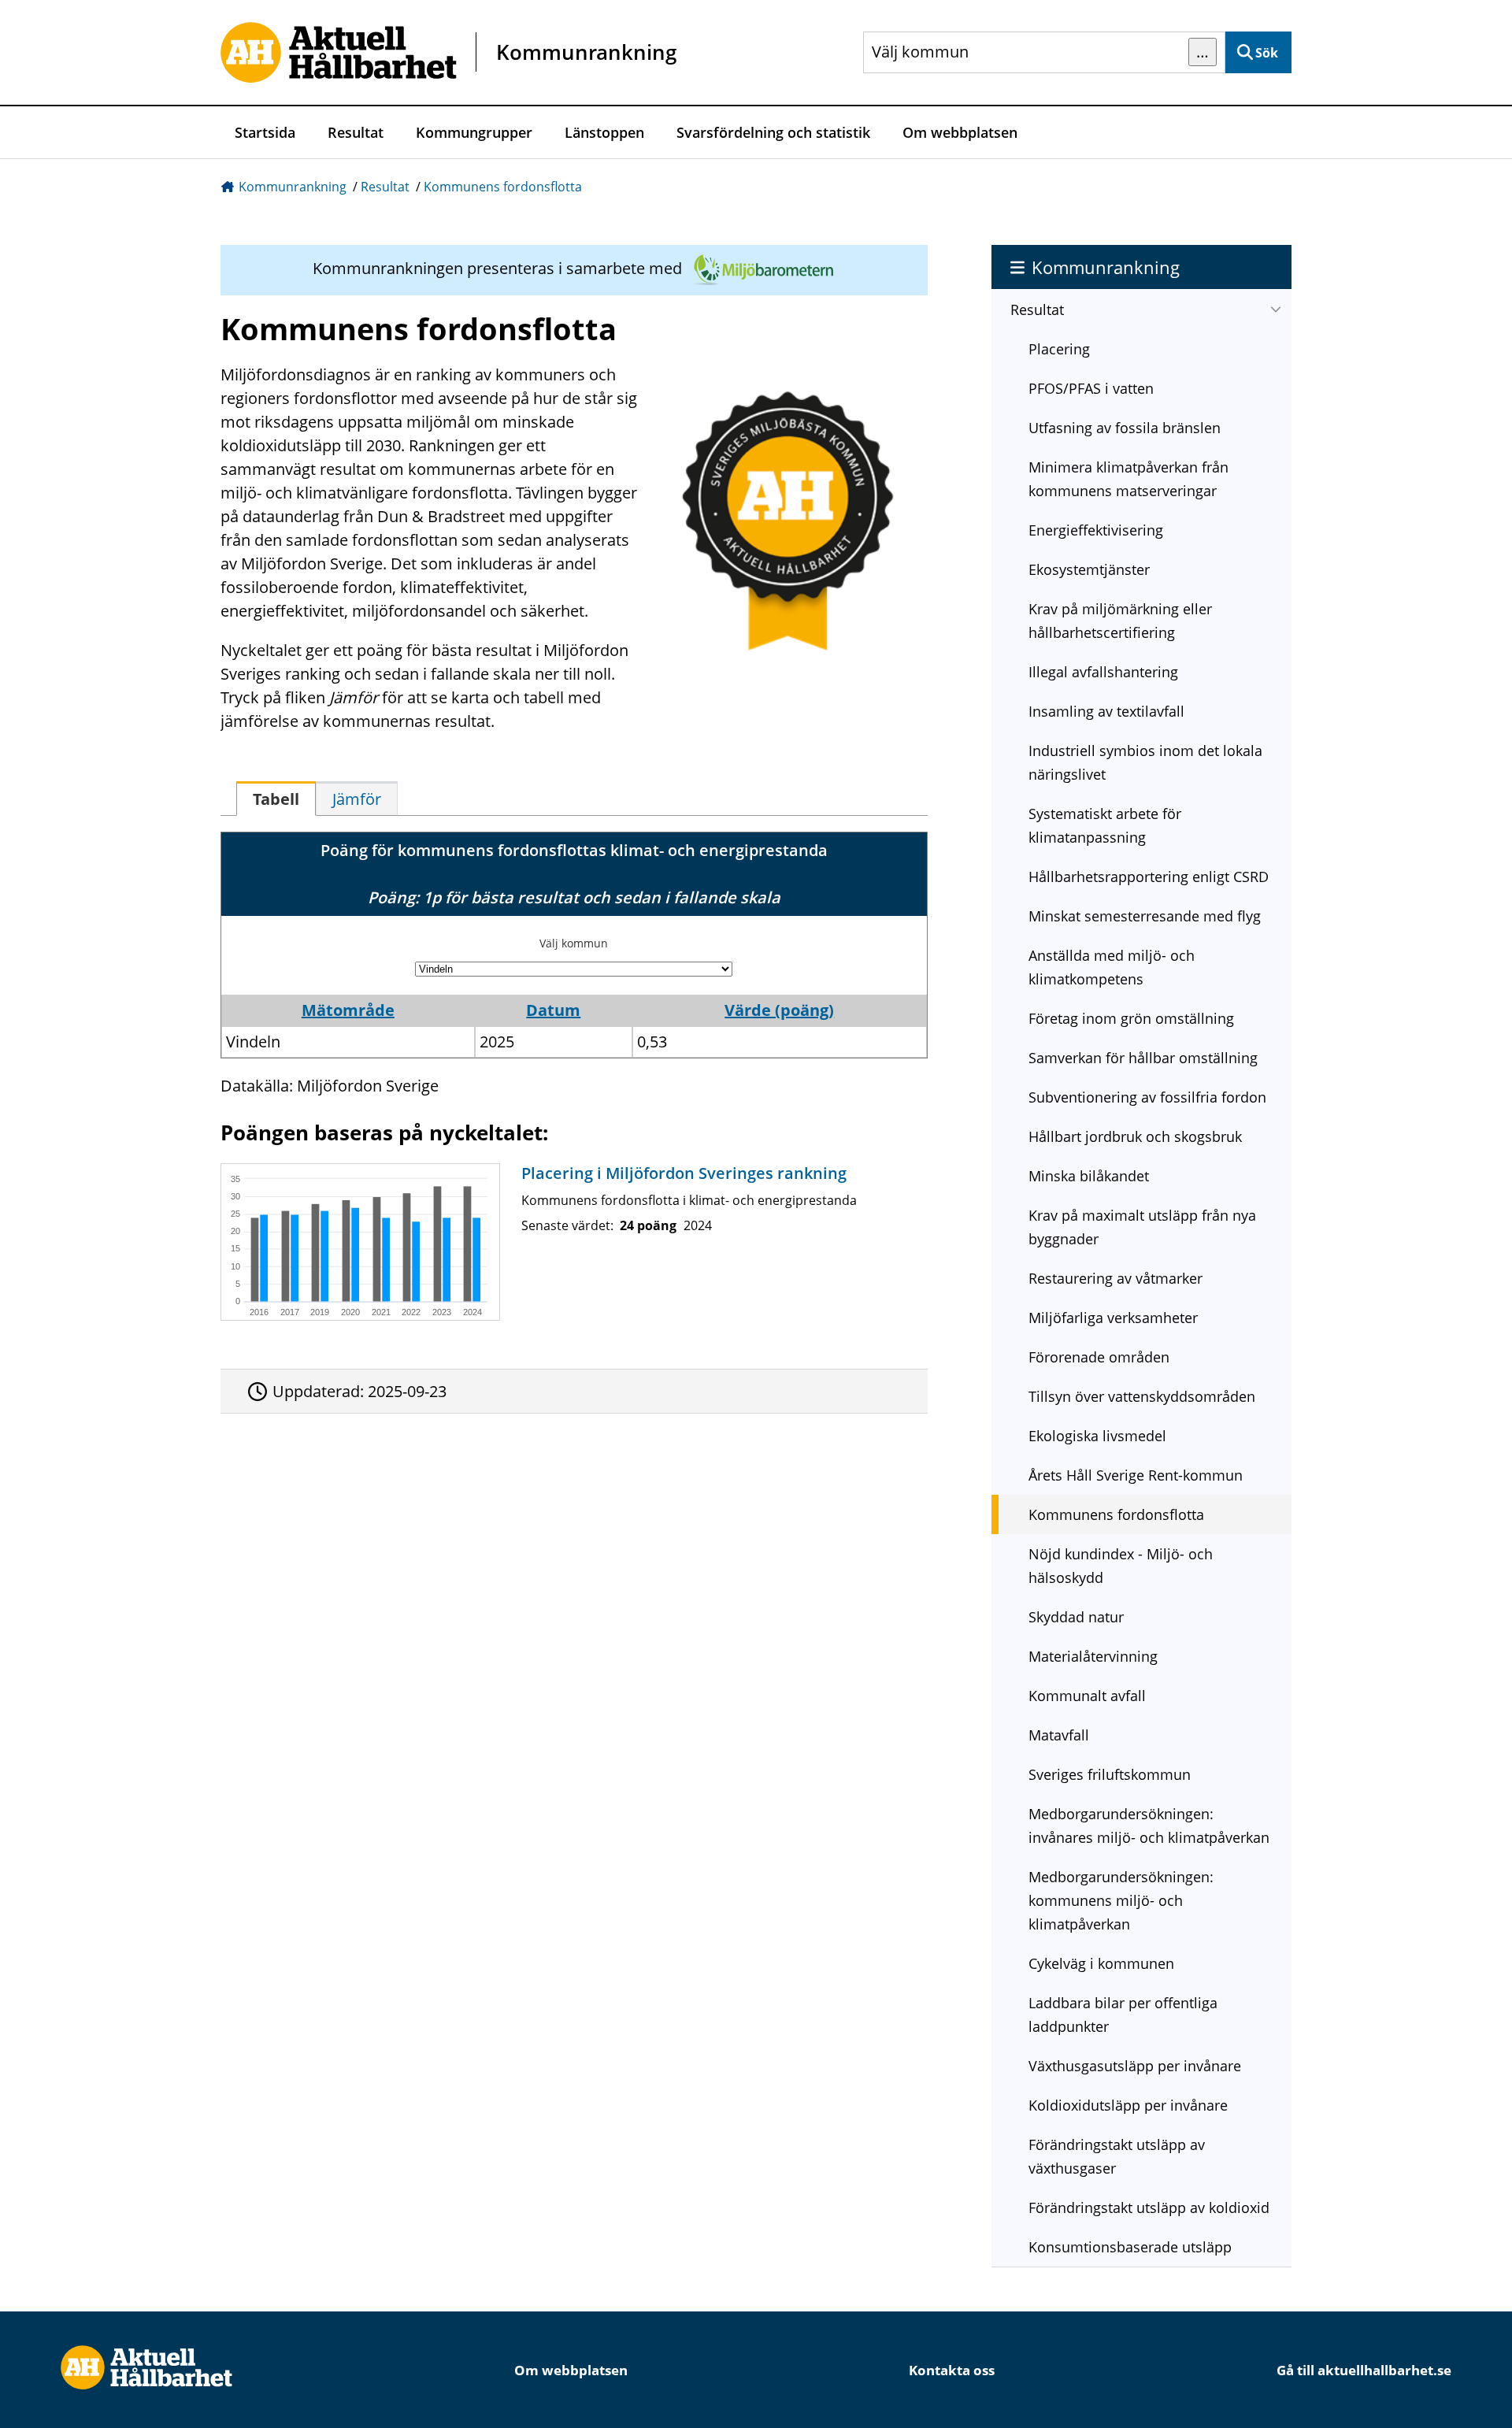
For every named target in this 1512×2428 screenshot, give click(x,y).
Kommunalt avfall (1087, 1696)
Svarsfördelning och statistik (773, 132)
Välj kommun (574, 943)
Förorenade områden (1099, 1357)
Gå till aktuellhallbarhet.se (1364, 2370)
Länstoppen (604, 132)
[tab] (276, 799)
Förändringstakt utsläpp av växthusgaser (1117, 2156)
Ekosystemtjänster (1089, 569)
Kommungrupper (474, 132)
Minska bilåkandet (1089, 1176)
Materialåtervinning (1093, 1656)
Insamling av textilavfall (1106, 711)
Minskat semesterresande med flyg (1145, 916)
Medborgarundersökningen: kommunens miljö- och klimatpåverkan (1121, 1900)
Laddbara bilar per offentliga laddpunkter (1123, 2015)
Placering (1059, 349)
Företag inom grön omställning (1131, 1018)
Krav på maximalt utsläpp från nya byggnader (1142, 1227)
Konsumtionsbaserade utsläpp (1130, 2247)
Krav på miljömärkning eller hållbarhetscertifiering (1120, 621)
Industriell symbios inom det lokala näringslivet (1145, 762)
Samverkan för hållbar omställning (1143, 1058)
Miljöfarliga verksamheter (1113, 1318)
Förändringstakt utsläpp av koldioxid (1149, 2207)
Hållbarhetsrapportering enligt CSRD (1149, 877)
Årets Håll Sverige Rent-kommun (1136, 1475)
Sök (1267, 53)
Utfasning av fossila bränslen (1125, 428)
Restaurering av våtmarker (1115, 1278)
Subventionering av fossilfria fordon (1147, 1097)
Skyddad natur (1076, 1617)
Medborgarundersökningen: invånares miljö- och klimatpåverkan (1149, 1826)
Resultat (356, 132)
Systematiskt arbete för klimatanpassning (1105, 825)
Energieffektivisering (1096, 530)
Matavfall (1059, 1735)
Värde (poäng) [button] (779, 1010)
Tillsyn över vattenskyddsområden (1142, 1396)
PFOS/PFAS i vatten (1091, 388)
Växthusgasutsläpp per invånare (1135, 2066)
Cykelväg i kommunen (1101, 1963)
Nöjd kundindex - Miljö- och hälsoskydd (1121, 1566)
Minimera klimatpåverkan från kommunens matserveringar (1128, 479)
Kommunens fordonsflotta (503, 187)
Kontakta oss (952, 2370)
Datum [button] (553, 1010)
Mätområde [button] (348, 1010)
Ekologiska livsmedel (1097, 1436)
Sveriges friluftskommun (1110, 1774)
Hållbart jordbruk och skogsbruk (1135, 1136)
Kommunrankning (293, 187)
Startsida (265, 132)
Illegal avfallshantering (1103, 672)
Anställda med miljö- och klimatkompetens (1112, 967)
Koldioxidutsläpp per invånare (1128, 2105)
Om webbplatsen (960, 132)
